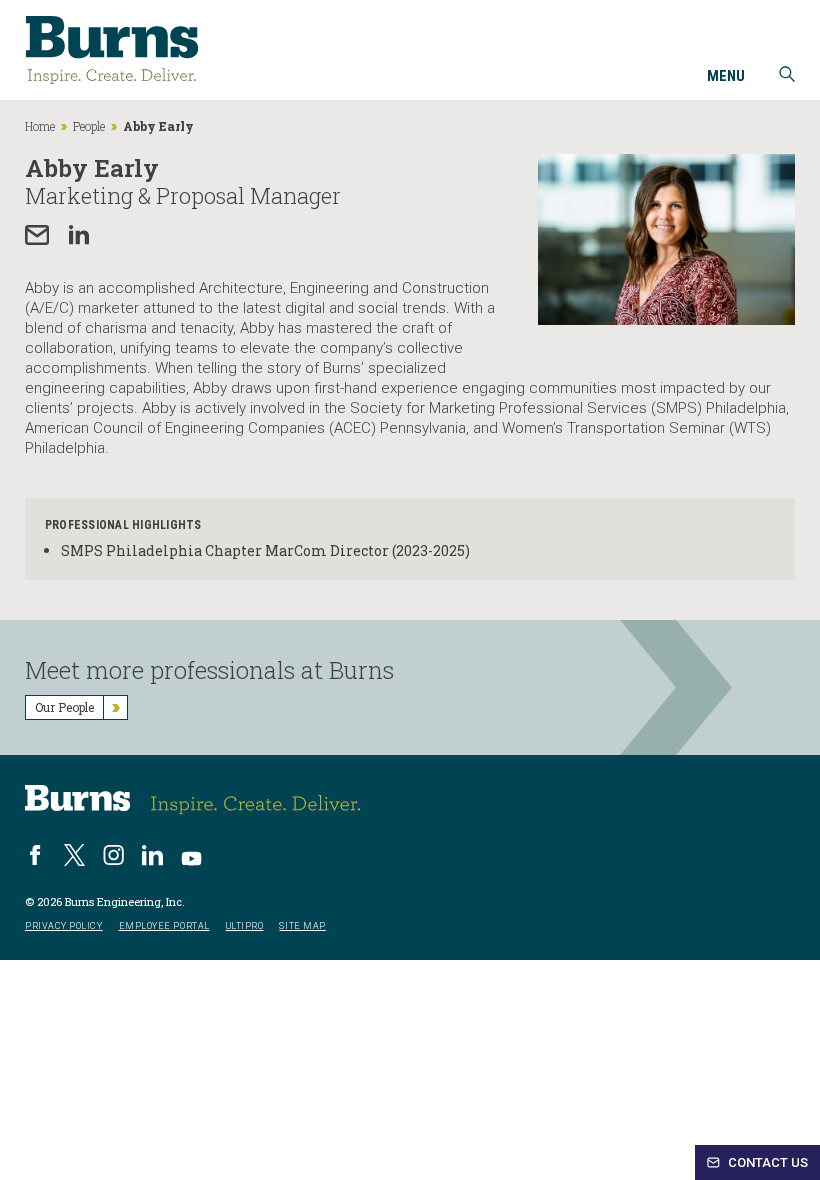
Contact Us (766, 1162)
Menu (726, 77)
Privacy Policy (64, 926)
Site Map (302, 926)
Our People (64, 707)
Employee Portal (164, 926)
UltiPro (245, 926)
